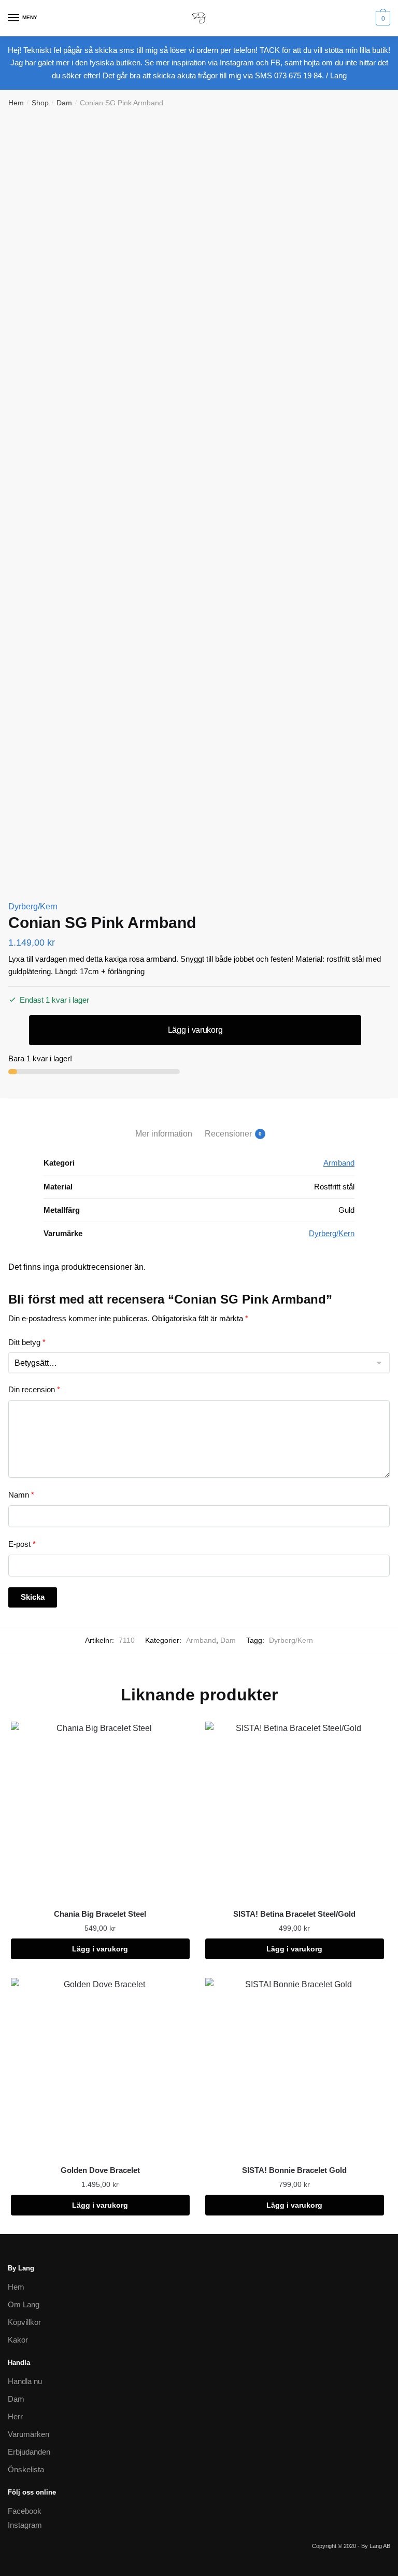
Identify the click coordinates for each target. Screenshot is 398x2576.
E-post (22, 1544)
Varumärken (29, 2434)
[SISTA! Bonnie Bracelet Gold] (295, 2067)
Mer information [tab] (164, 1134)
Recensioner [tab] (228, 1134)
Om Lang (24, 2304)
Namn (21, 1495)
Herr (15, 2416)
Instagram (25, 2525)
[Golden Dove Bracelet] (100, 2067)
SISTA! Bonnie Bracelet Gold (294, 2170)
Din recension (34, 1389)
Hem (16, 103)
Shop (40, 103)
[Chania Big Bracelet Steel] (100, 1811)
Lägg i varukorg (195, 1030)
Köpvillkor (24, 2322)
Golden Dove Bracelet (100, 2170)
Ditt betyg (27, 1342)
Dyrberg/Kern (33, 906)
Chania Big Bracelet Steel (100, 1914)
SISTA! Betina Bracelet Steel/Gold (294, 1914)
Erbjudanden (29, 2452)
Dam (64, 103)
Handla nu (25, 2381)
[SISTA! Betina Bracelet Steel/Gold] (295, 1811)
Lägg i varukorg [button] (100, 1949)
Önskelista (26, 2469)
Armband (339, 1163)
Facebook (25, 2511)
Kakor (18, 2340)
